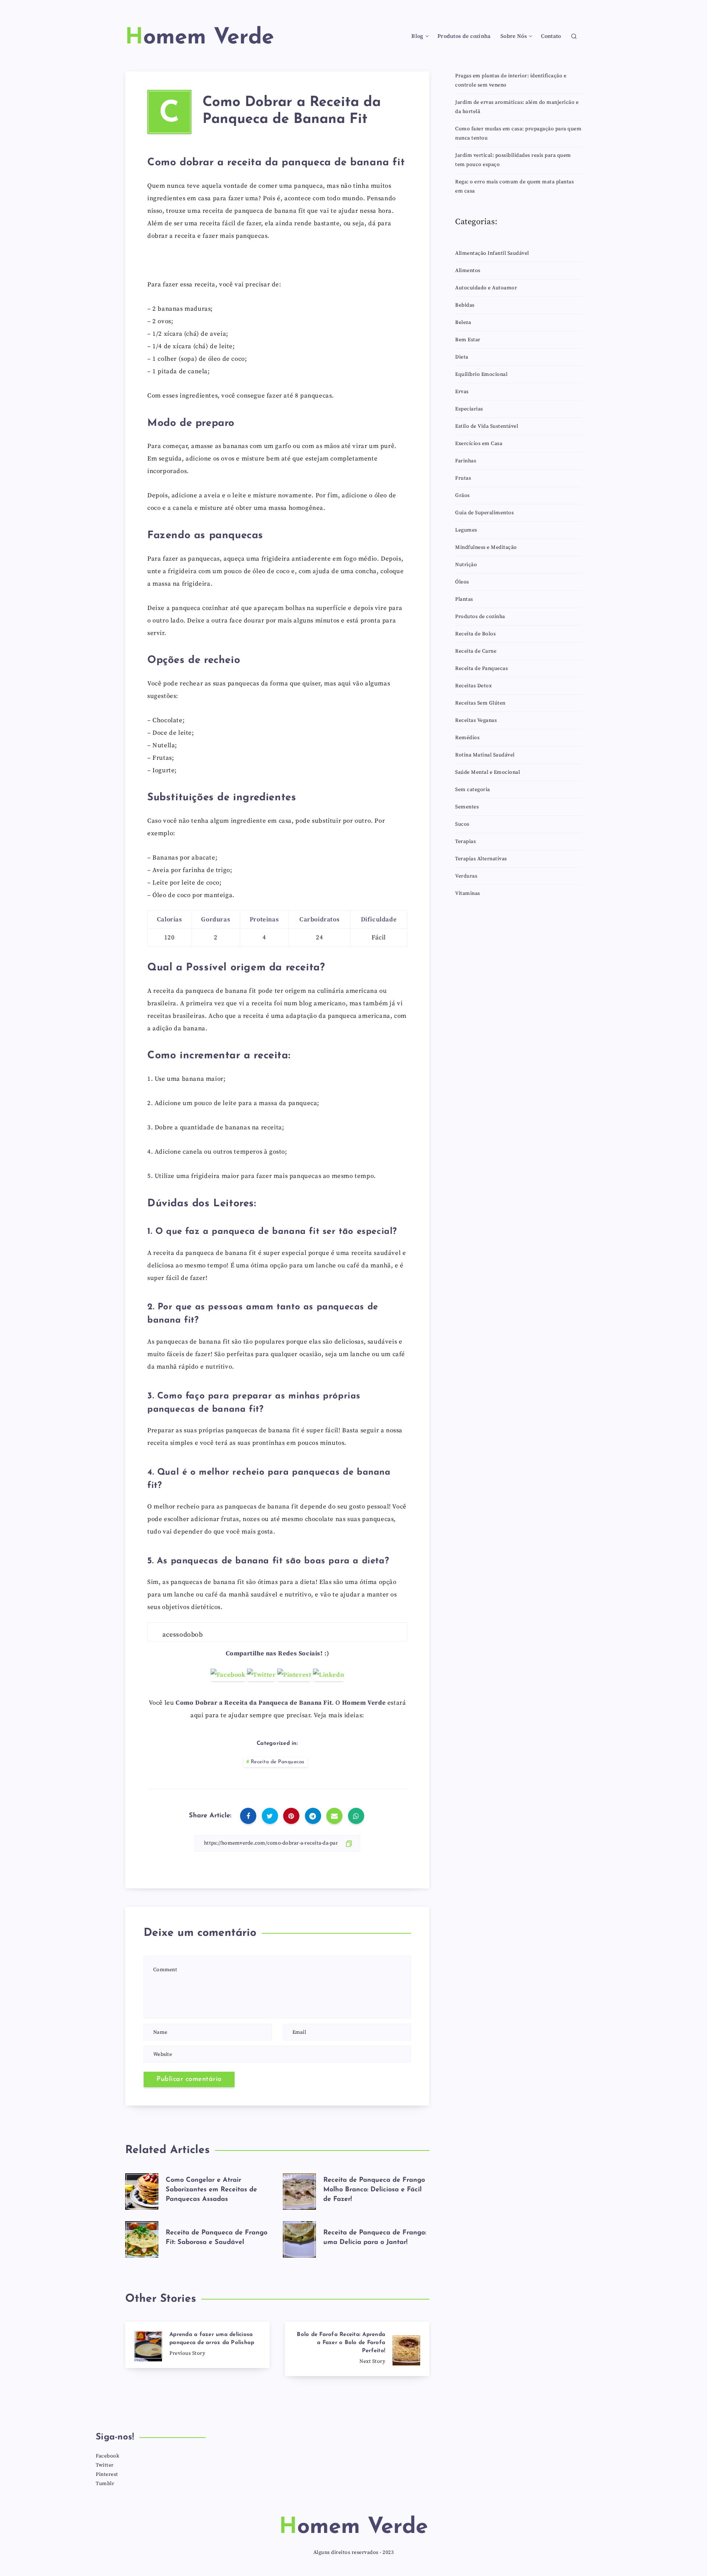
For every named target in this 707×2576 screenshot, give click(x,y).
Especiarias (469, 409)
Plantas (464, 599)
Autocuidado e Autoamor (486, 288)
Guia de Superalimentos (484, 513)
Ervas (462, 392)
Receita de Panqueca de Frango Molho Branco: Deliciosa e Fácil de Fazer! (374, 2190)
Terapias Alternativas (481, 859)
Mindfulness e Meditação (486, 547)
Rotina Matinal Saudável (485, 755)
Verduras (466, 876)
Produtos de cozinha (464, 36)
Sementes (467, 807)
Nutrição (466, 565)
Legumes (466, 530)
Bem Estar (468, 340)
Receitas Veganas (476, 720)
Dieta (462, 357)
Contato (551, 36)
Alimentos (468, 271)
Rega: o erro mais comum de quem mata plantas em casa (514, 186)
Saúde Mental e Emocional (488, 772)
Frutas (463, 478)
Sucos (462, 824)
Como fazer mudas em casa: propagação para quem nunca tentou (518, 133)
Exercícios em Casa (479, 444)
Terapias (465, 841)
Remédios (467, 738)
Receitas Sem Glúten (480, 703)
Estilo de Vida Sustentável (487, 426)
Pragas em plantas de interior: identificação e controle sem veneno (511, 80)
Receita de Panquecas (278, 1762)
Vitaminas (468, 893)
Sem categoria (473, 790)
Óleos (462, 582)
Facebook (108, 2456)
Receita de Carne (476, 651)
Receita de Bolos (475, 634)
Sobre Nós (514, 36)
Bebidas (465, 305)
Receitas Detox (473, 686)
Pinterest (107, 2474)
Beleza (463, 322)
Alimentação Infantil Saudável (492, 253)
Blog (417, 36)
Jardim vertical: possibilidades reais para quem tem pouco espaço (513, 160)
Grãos (462, 495)
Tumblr (105, 2484)
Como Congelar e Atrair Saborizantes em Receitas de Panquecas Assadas (211, 2190)
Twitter (105, 2465)
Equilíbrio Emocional (481, 374)
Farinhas (466, 461)
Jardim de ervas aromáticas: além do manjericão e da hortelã (517, 107)
